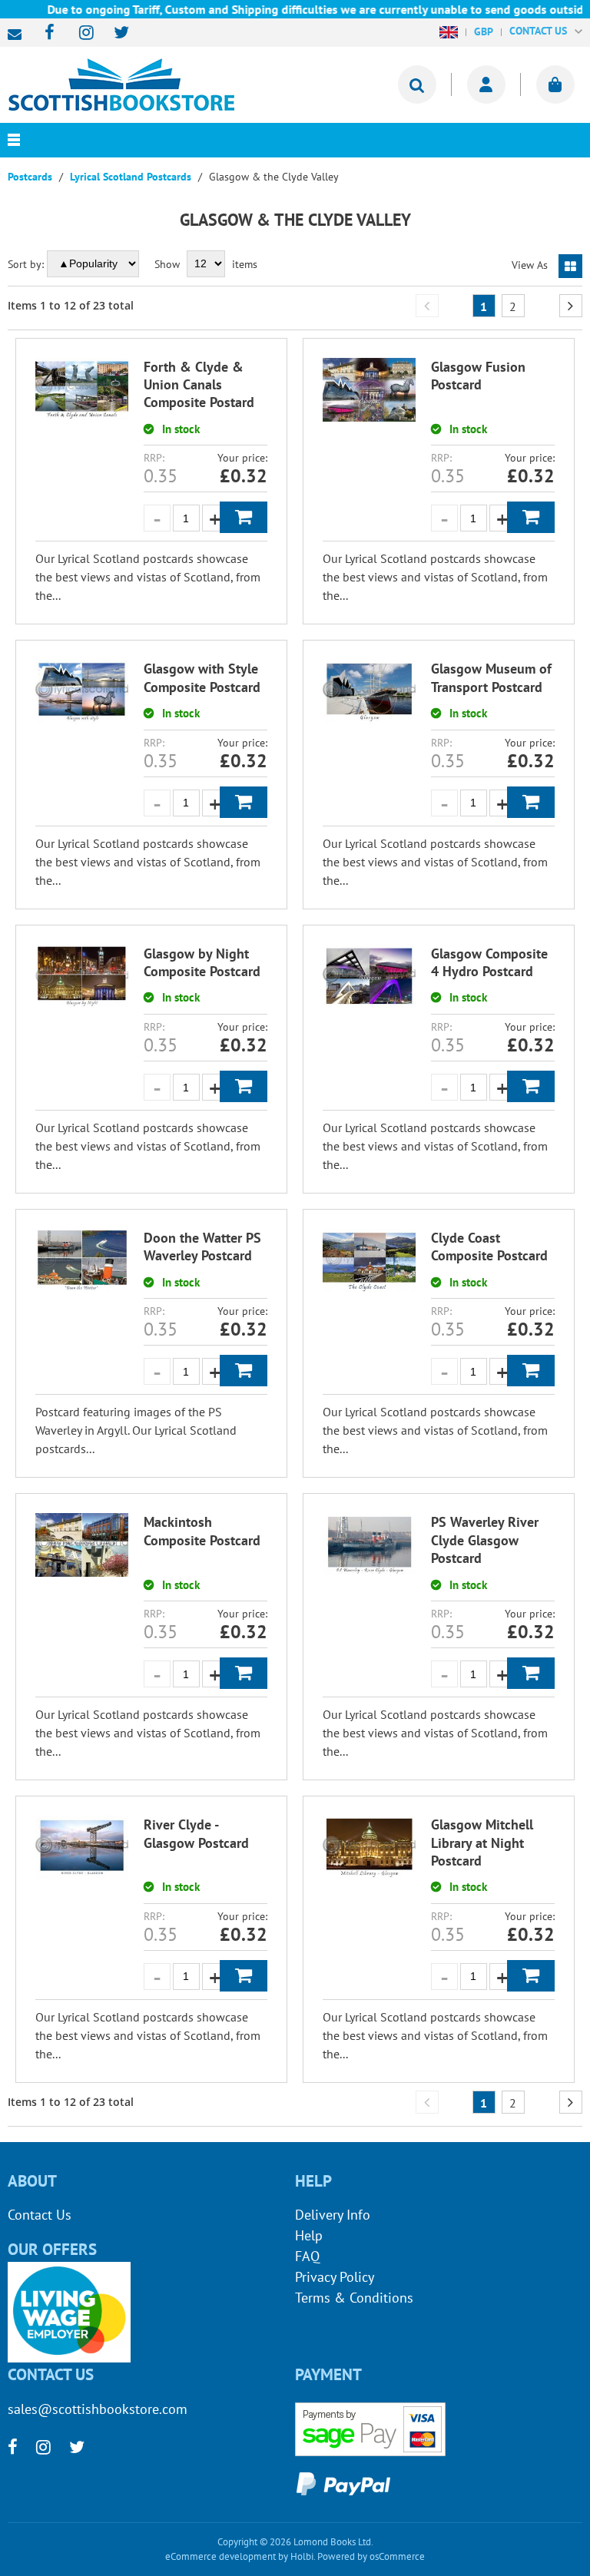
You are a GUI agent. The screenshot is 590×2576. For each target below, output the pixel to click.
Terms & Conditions (354, 2298)
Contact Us (40, 2215)
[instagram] (80, 33)
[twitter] (114, 33)
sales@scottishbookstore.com (18, 35)
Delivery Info (333, 2215)
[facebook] (45, 33)
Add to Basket (244, 517)
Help (309, 2235)
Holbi (302, 2556)
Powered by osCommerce (371, 2556)
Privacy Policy (335, 2277)
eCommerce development (220, 2556)
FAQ (307, 2256)
